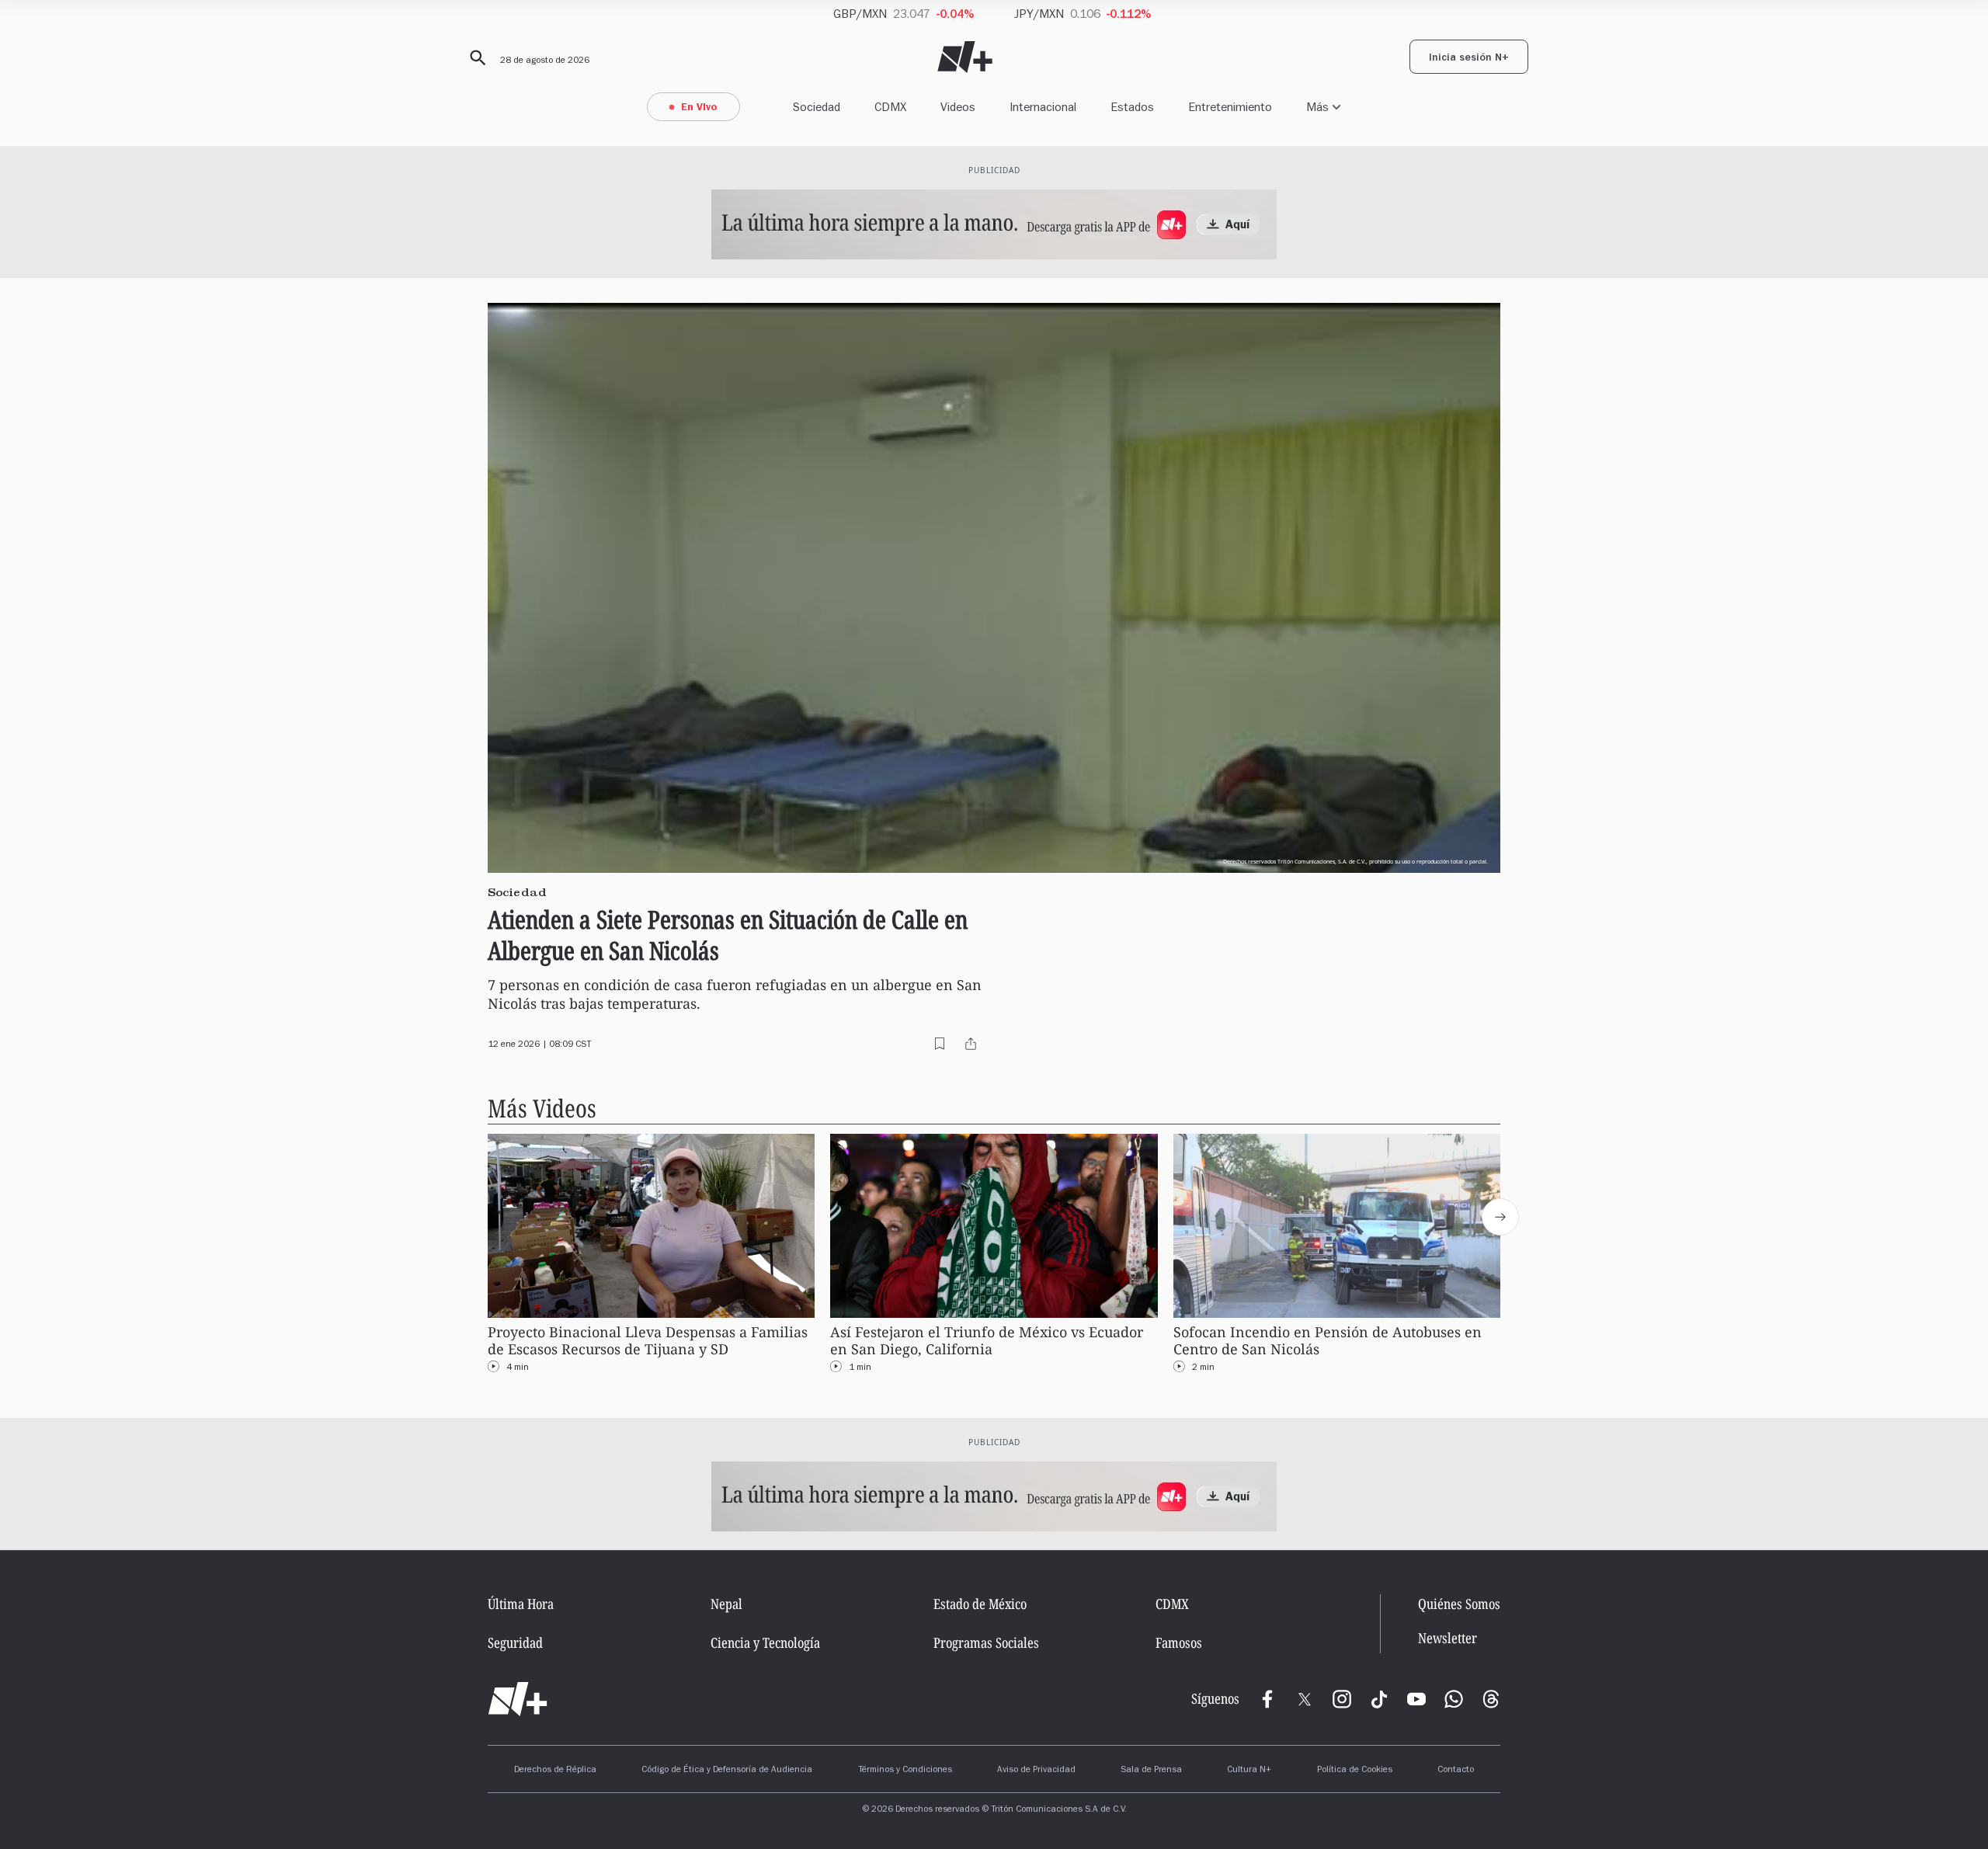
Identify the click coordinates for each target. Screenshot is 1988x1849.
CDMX (890, 107)
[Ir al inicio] (518, 1699)
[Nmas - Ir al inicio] (965, 57)
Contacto (1456, 1771)
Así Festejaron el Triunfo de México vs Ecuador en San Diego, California (987, 1341)
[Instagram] (1342, 1699)
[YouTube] (1416, 1699)
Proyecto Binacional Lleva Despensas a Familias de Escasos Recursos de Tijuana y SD (648, 1341)
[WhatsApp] (1454, 1699)
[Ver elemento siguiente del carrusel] (1500, 1217)
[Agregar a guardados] (940, 1044)
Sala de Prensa (1151, 1771)
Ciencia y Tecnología (765, 1642)
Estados (1132, 107)
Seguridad (515, 1642)
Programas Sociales (986, 1642)
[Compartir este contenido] (971, 1044)
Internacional (1043, 107)
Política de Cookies (1355, 1771)
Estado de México (980, 1604)
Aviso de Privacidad (1036, 1771)
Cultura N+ (1249, 1771)
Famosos (1179, 1642)
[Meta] (1267, 1699)
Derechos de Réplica (555, 1771)
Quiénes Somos (1459, 1604)
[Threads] (1491, 1699)
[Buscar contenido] (475, 58)
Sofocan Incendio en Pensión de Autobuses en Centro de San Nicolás (1328, 1341)
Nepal (726, 1604)
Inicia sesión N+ (1469, 59)
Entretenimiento (1230, 107)
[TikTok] (1379, 1699)
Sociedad (817, 107)
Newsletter (1448, 1638)
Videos (958, 107)
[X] (1305, 1699)
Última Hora (521, 1604)
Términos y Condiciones (905, 1771)
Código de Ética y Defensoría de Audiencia (727, 1771)
